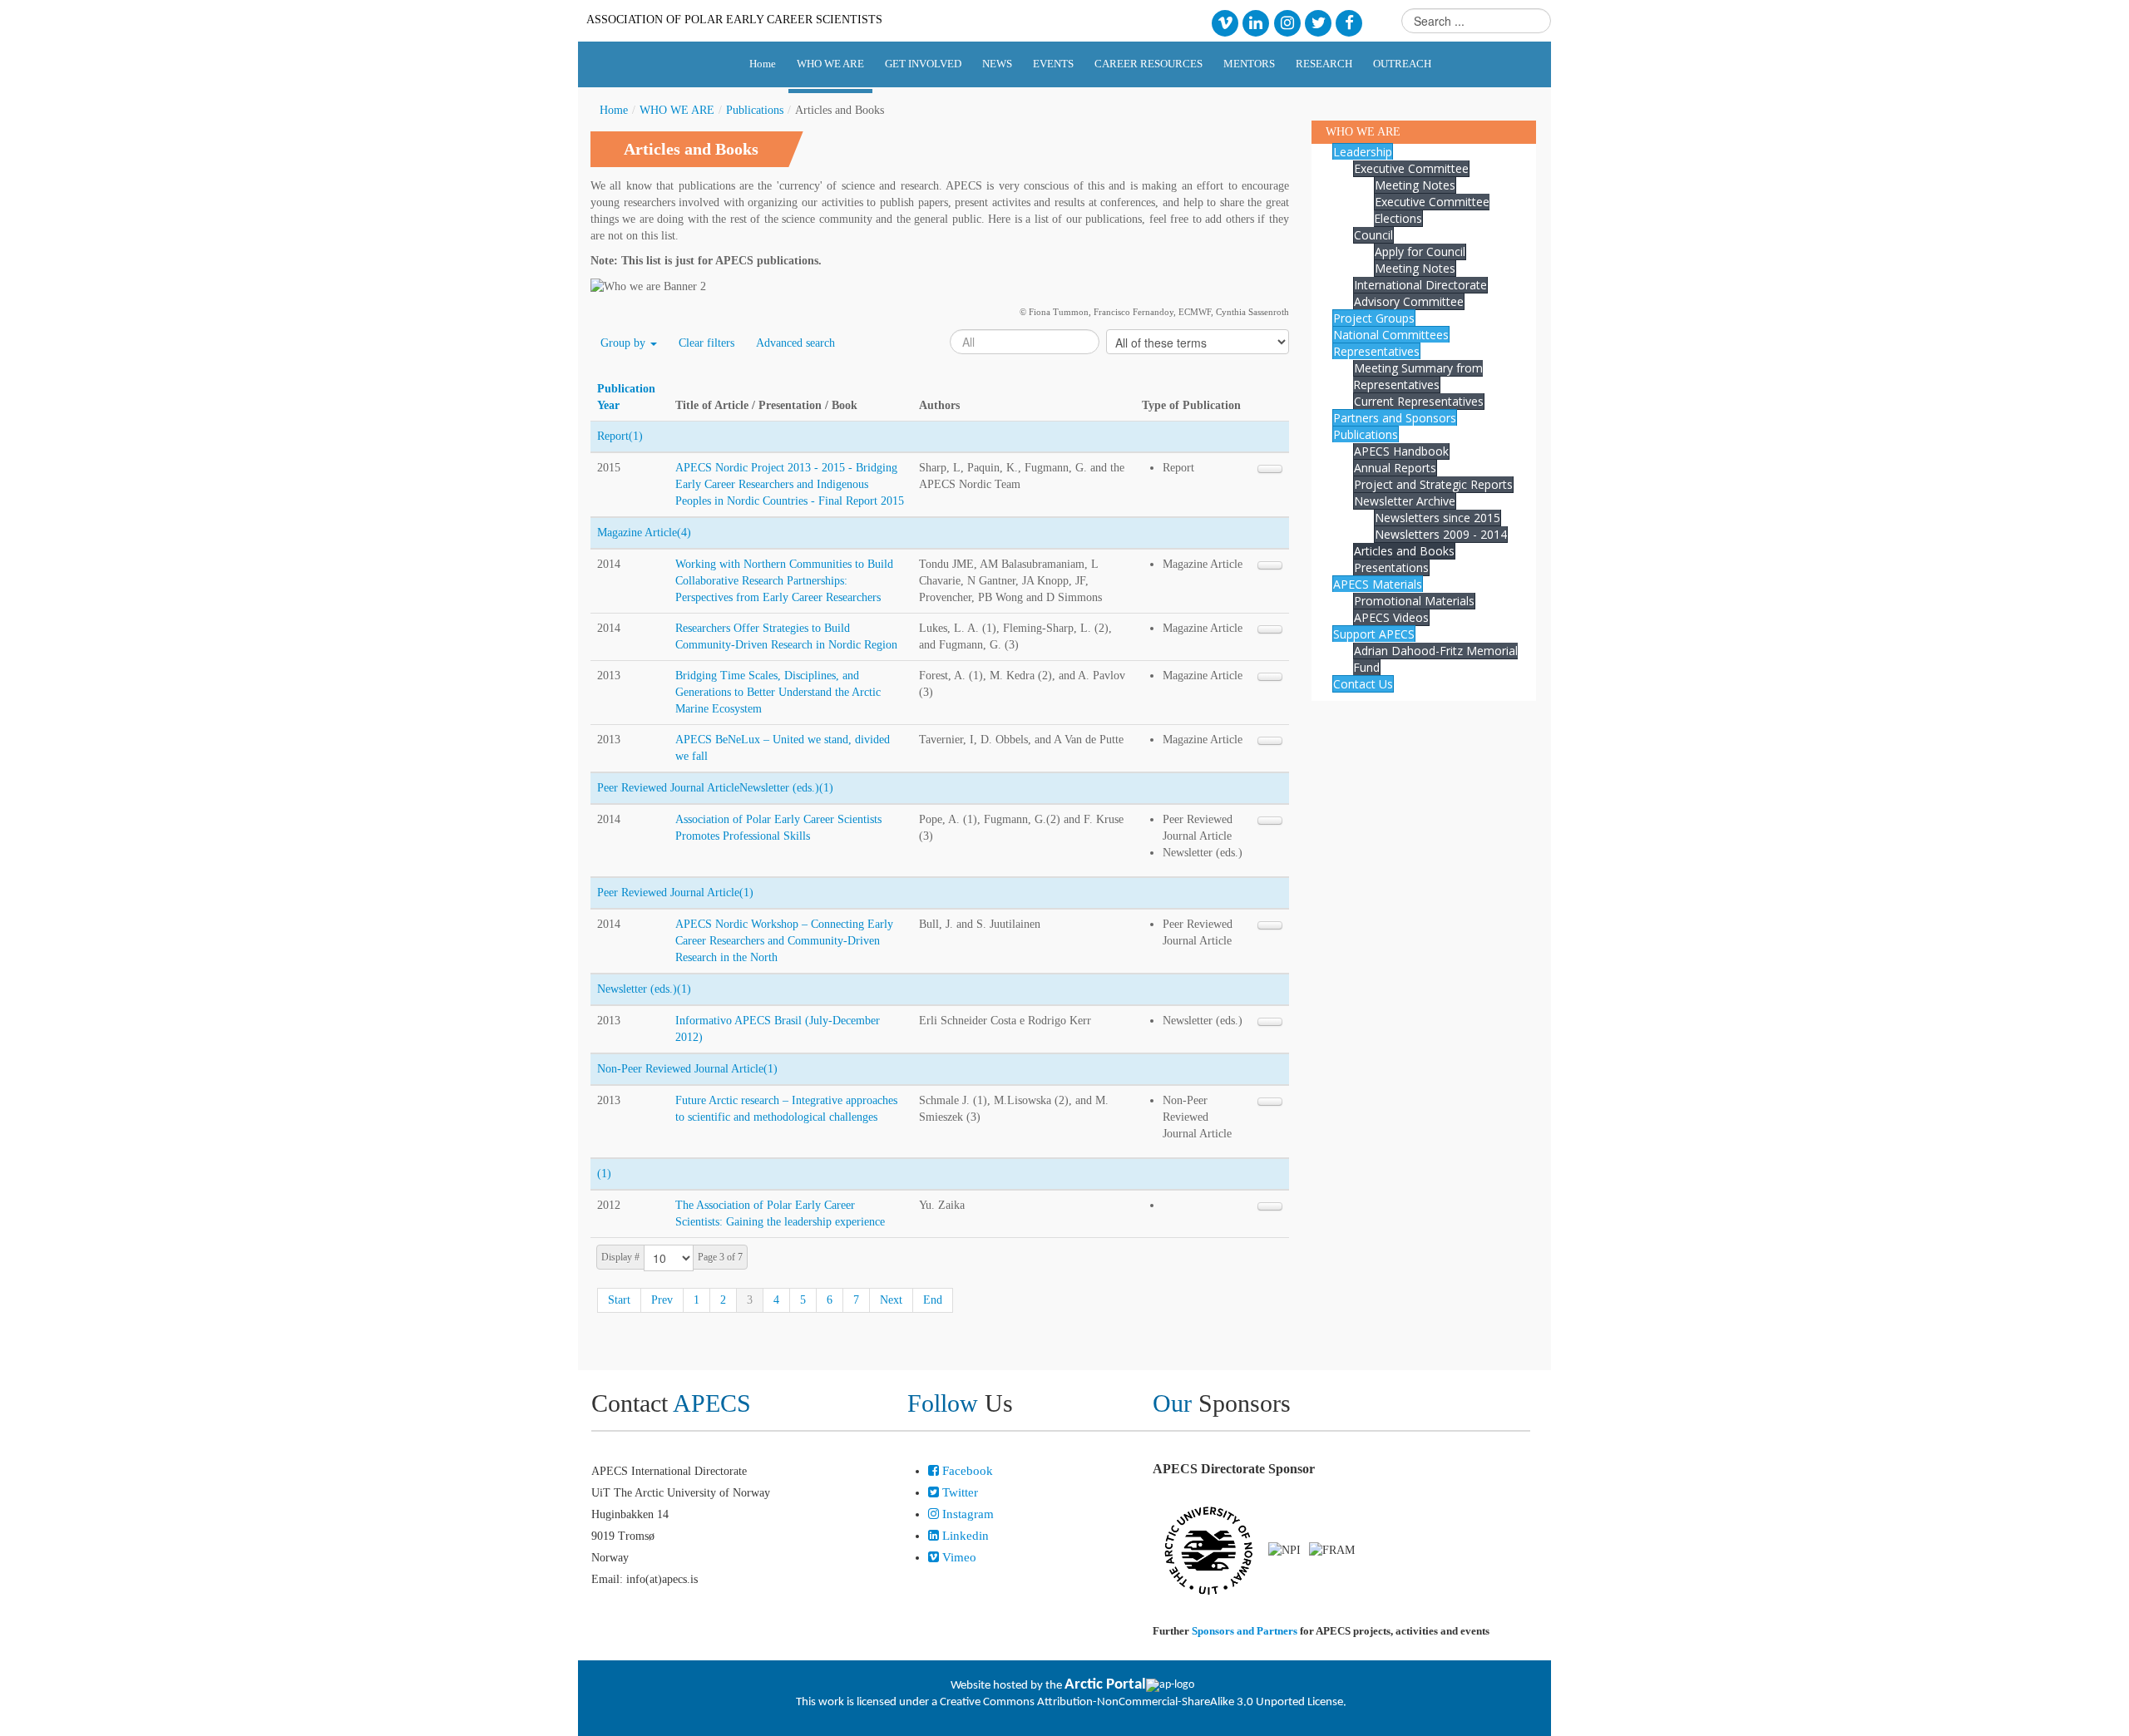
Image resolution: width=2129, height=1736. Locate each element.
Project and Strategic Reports (1433, 484)
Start (619, 1300)
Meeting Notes (1415, 185)
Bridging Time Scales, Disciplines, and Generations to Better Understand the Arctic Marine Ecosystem (778, 692)
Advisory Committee (1409, 301)
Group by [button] (625, 343)
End (933, 1300)
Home (614, 110)
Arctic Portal (1105, 1685)
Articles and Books (1404, 551)
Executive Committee (1411, 168)
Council (1373, 235)
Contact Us (1363, 684)
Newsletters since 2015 (1437, 518)
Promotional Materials (1414, 601)
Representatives (1376, 351)
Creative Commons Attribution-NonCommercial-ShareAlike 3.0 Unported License (1141, 1702)
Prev (662, 1300)
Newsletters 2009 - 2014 (1441, 534)
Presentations (1391, 567)
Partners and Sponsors (1395, 418)
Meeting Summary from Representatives (1418, 376)
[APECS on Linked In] (1256, 22)
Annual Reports (1395, 468)
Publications (755, 110)
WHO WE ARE (677, 110)
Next (891, 1300)
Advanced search (795, 343)
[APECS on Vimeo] (1225, 22)
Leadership (1363, 152)
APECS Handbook (1401, 451)
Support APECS (1374, 634)
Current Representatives (1419, 401)
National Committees (1391, 335)
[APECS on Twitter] (1318, 22)
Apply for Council (1420, 252)
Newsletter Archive (1405, 501)
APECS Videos (1391, 617)
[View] (1270, 469)
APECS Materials (1378, 584)
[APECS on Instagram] (1287, 22)
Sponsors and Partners (1245, 1631)
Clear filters (706, 343)
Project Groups (1374, 318)
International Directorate (1420, 285)
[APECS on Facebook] (1349, 22)
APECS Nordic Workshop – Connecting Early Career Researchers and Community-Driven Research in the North (784, 941)
